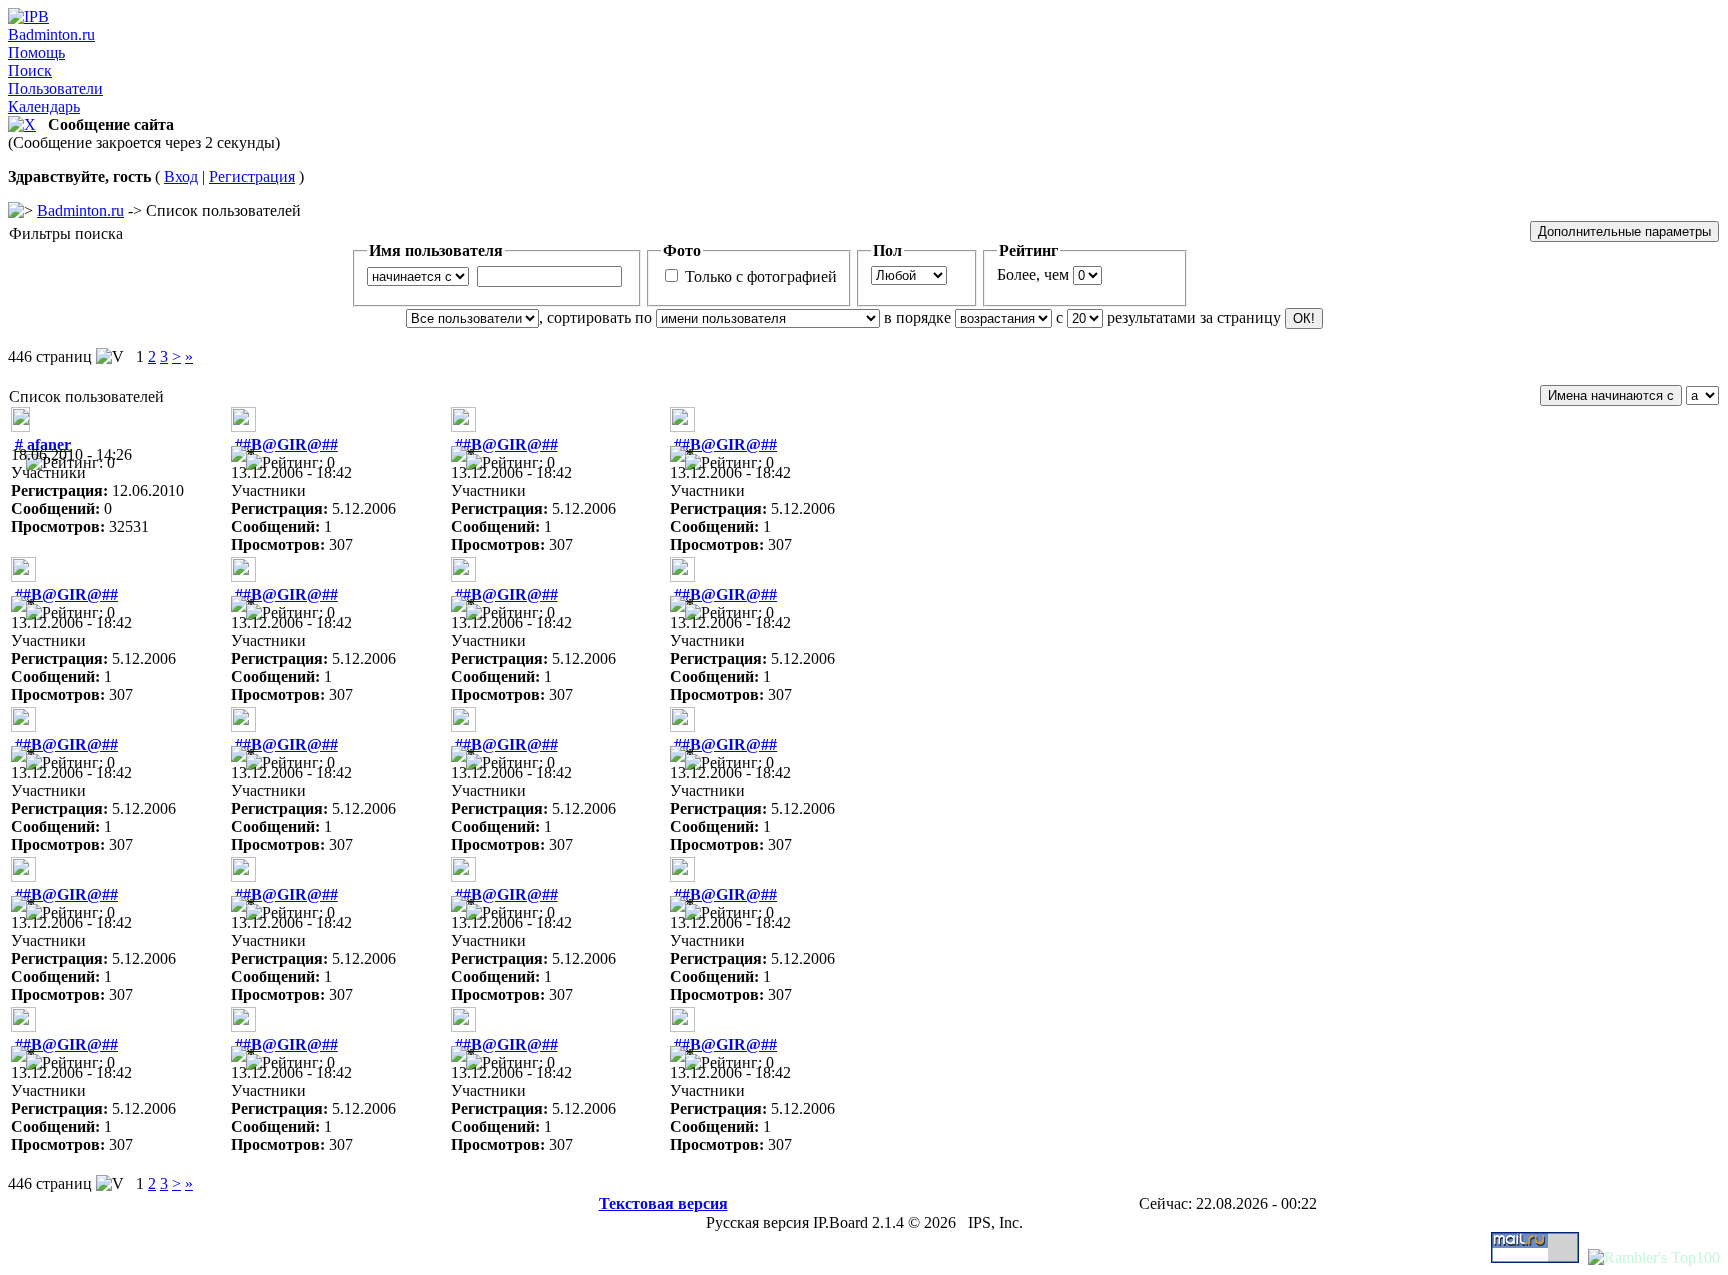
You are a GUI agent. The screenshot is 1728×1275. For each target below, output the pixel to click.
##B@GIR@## (286, 444)
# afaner (43, 444)
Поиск (30, 70)
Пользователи (55, 88)
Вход (181, 176)
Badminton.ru (51, 34)
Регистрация (252, 176)
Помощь (36, 52)
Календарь (44, 106)
